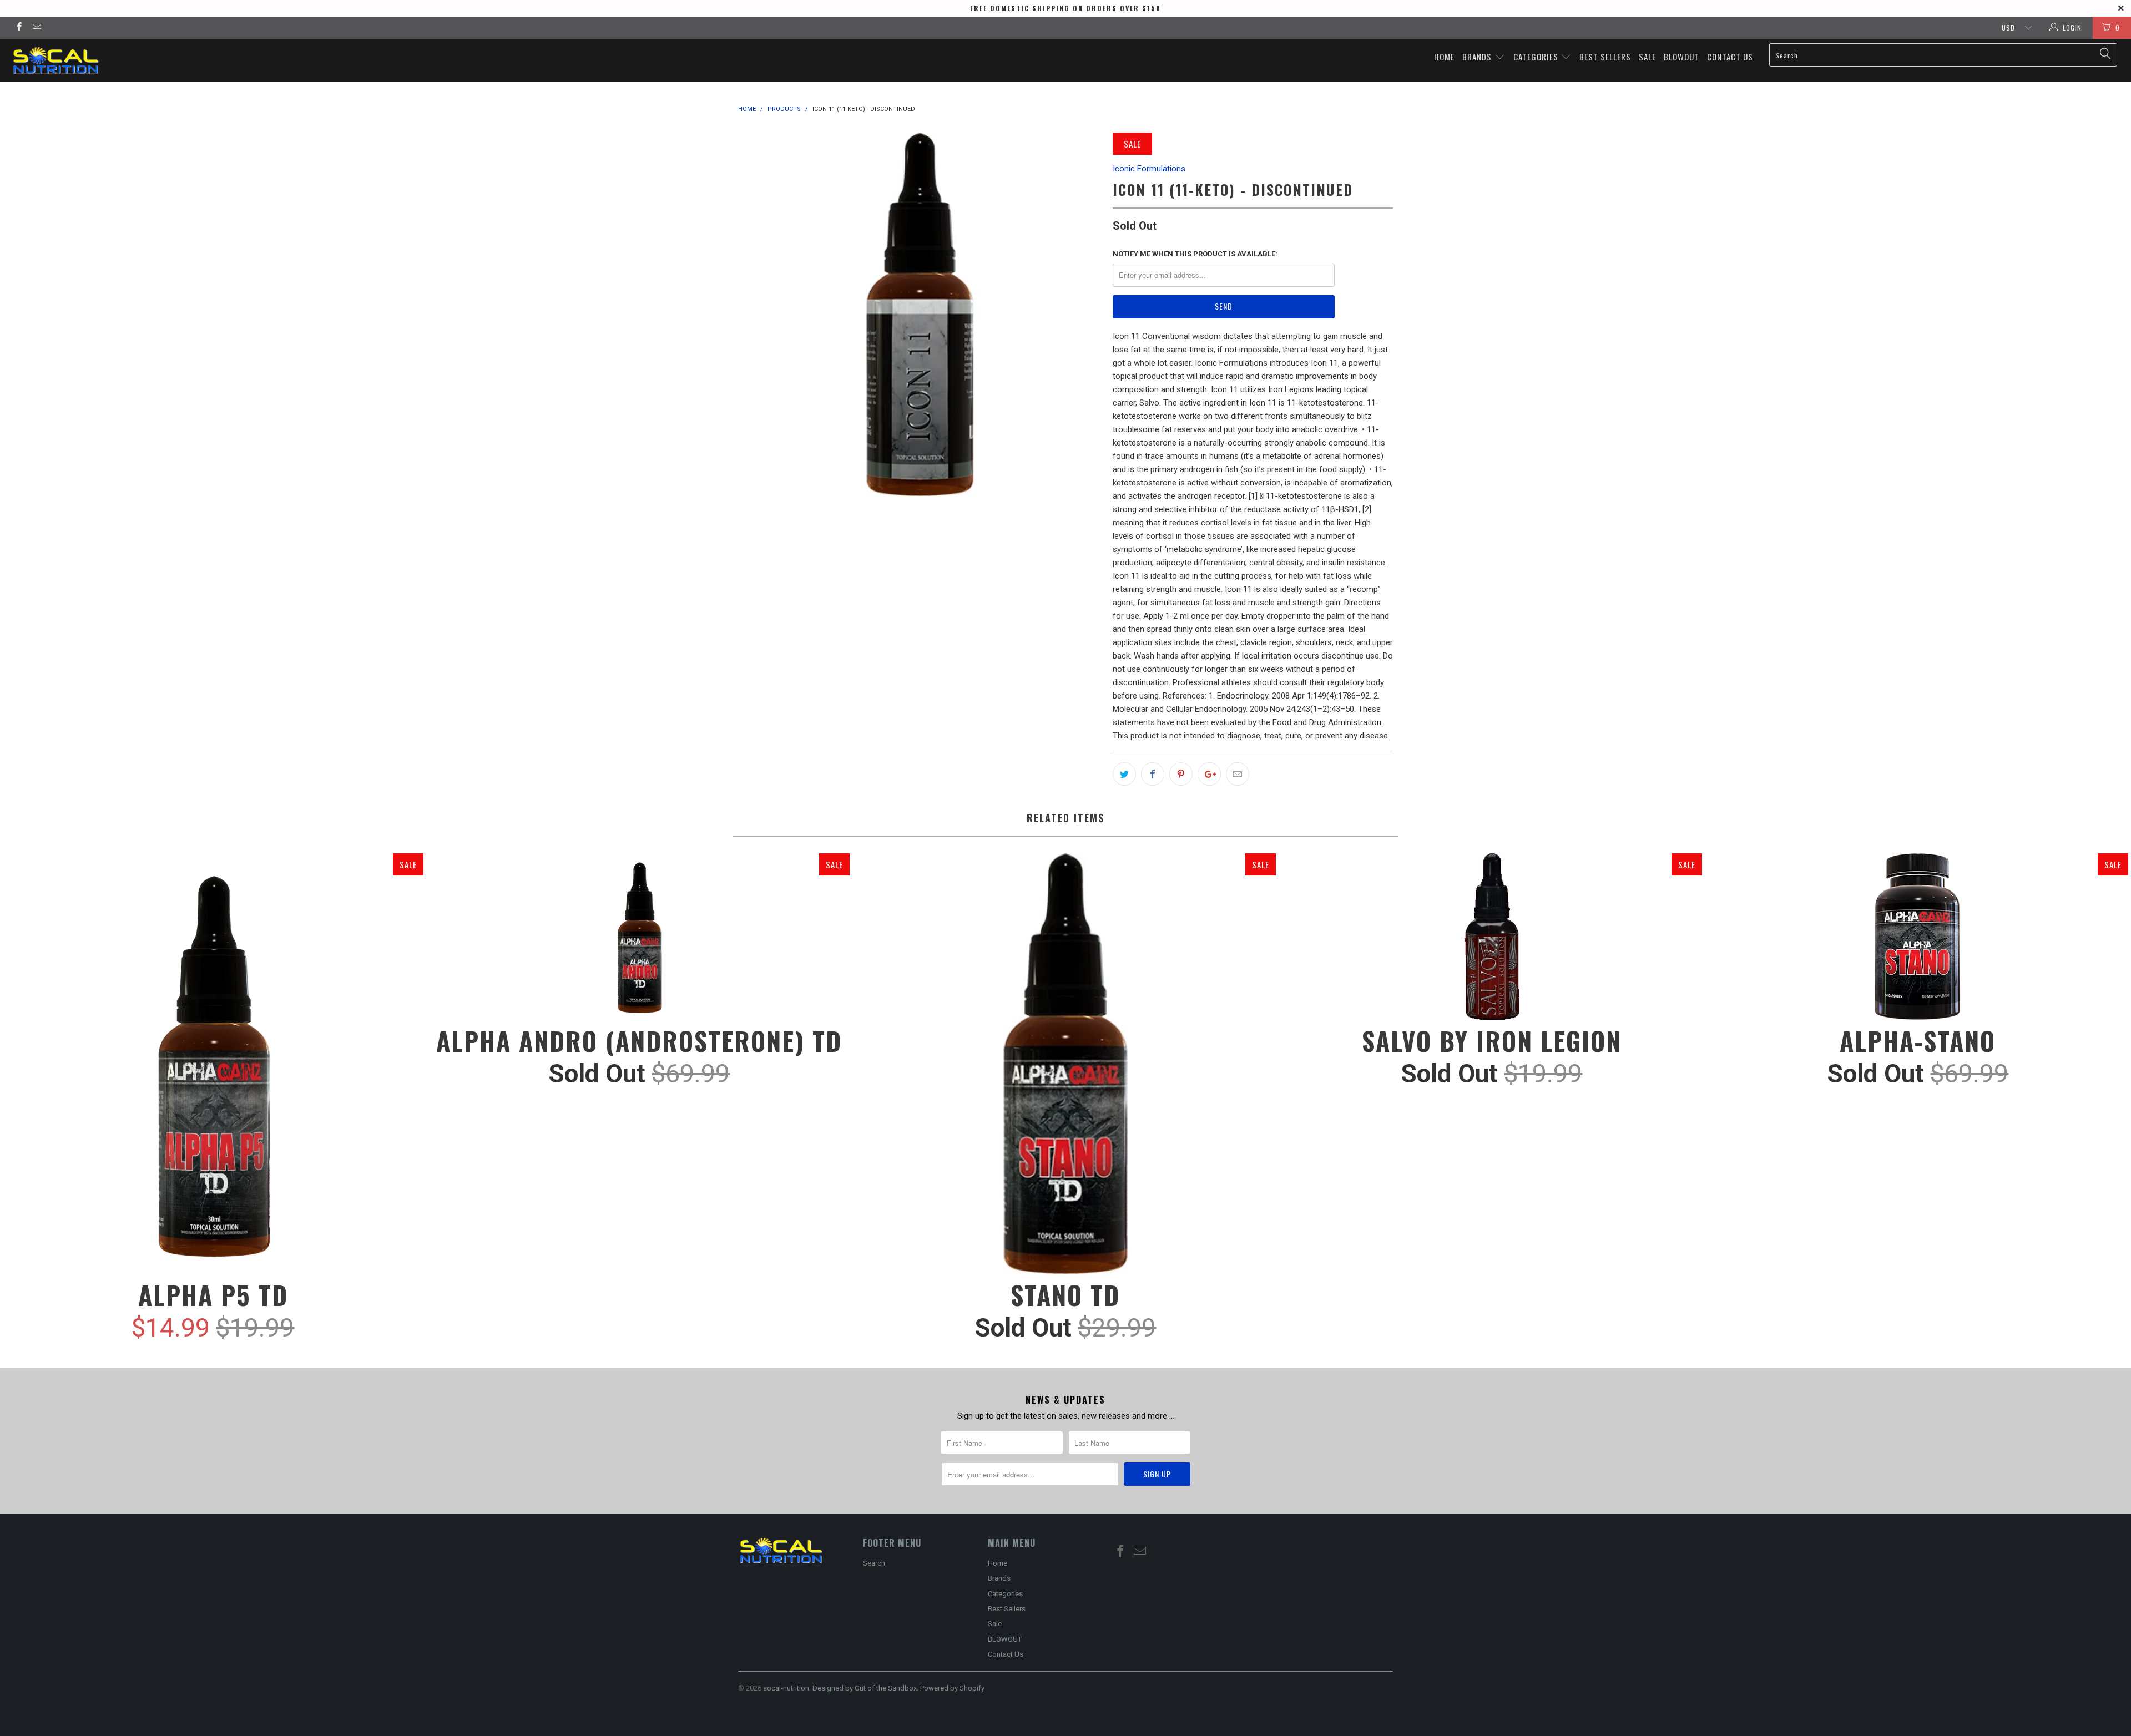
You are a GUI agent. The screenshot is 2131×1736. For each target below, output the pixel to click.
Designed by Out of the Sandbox (865, 1688)
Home (1444, 57)
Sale (1647, 57)
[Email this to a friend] (1238, 774)
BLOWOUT (1681, 57)
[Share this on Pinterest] (1181, 774)
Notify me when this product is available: (1195, 254)
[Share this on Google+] (1209, 774)
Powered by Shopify (952, 1688)
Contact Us (1730, 57)
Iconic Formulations (1149, 169)
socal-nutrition (786, 1688)
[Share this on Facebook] (1153, 774)
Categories (1537, 57)
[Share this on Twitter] (1124, 774)
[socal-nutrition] (176, 60)
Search (874, 1563)
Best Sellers (1605, 57)
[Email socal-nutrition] (36, 28)
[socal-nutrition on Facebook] (19, 28)
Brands (1478, 57)
